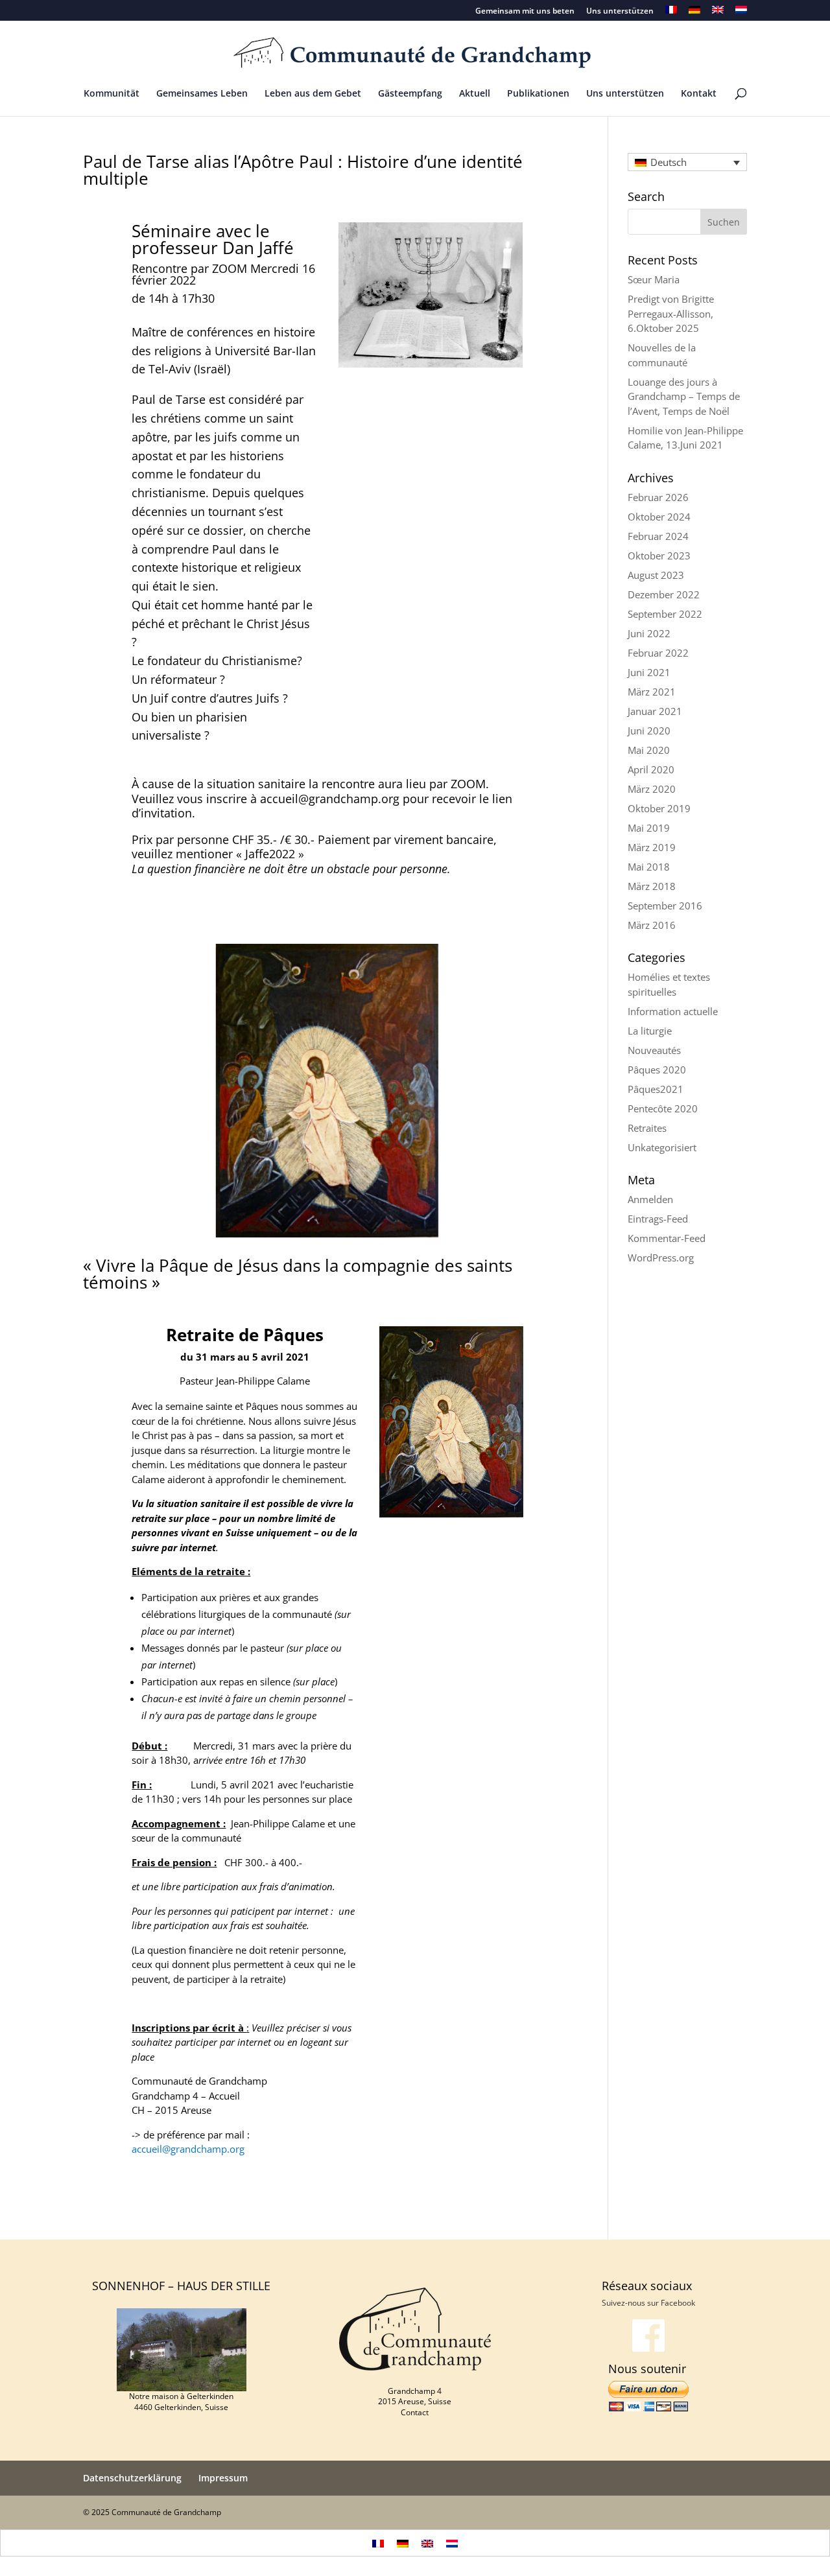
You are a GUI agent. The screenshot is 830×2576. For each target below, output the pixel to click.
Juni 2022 (649, 633)
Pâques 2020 (657, 1070)
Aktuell (475, 94)
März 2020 (652, 789)
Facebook (678, 2303)
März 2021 (652, 692)
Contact (415, 2412)
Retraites (647, 1128)
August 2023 (656, 575)
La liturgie (650, 1031)
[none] (687, 162)
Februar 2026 (658, 497)
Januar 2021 (655, 711)
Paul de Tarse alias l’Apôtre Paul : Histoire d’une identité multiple (303, 170)
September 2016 (665, 906)
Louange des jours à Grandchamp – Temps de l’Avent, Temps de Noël (684, 396)
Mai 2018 (649, 867)
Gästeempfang (410, 94)
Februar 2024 (658, 536)
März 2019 (652, 847)
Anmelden (650, 1199)
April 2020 (651, 769)
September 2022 (665, 614)
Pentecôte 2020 (663, 1108)
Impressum (223, 2478)
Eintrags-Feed (658, 1219)
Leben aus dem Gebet (313, 94)
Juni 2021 (649, 672)
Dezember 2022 (664, 594)
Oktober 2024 (659, 517)
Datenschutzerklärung (132, 2478)
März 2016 (652, 925)
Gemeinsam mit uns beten (525, 12)
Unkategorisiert (662, 1147)
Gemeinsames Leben (202, 94)
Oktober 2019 (659, 808)
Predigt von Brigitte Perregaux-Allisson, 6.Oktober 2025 (671, 313)
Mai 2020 (649, 750)
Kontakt (699, 94)
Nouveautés (654, 1050)
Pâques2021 (656, 1089)
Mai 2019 (649, 828)
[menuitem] (671, 13)
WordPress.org (661, 1258)
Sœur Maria (654, 279)
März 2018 (652, 886)
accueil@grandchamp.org (188, 2149)
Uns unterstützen (620, 12)
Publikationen (538, 94)
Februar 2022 (658, 653)
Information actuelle (673, 1011)
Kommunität (112, 94)
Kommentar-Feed (667, 1238)
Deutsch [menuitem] (669, 162)
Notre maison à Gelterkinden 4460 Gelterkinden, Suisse (181, 2402)
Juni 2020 (649, 731)
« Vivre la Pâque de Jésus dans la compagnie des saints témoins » (298, 1274)
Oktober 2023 (659, 556)
